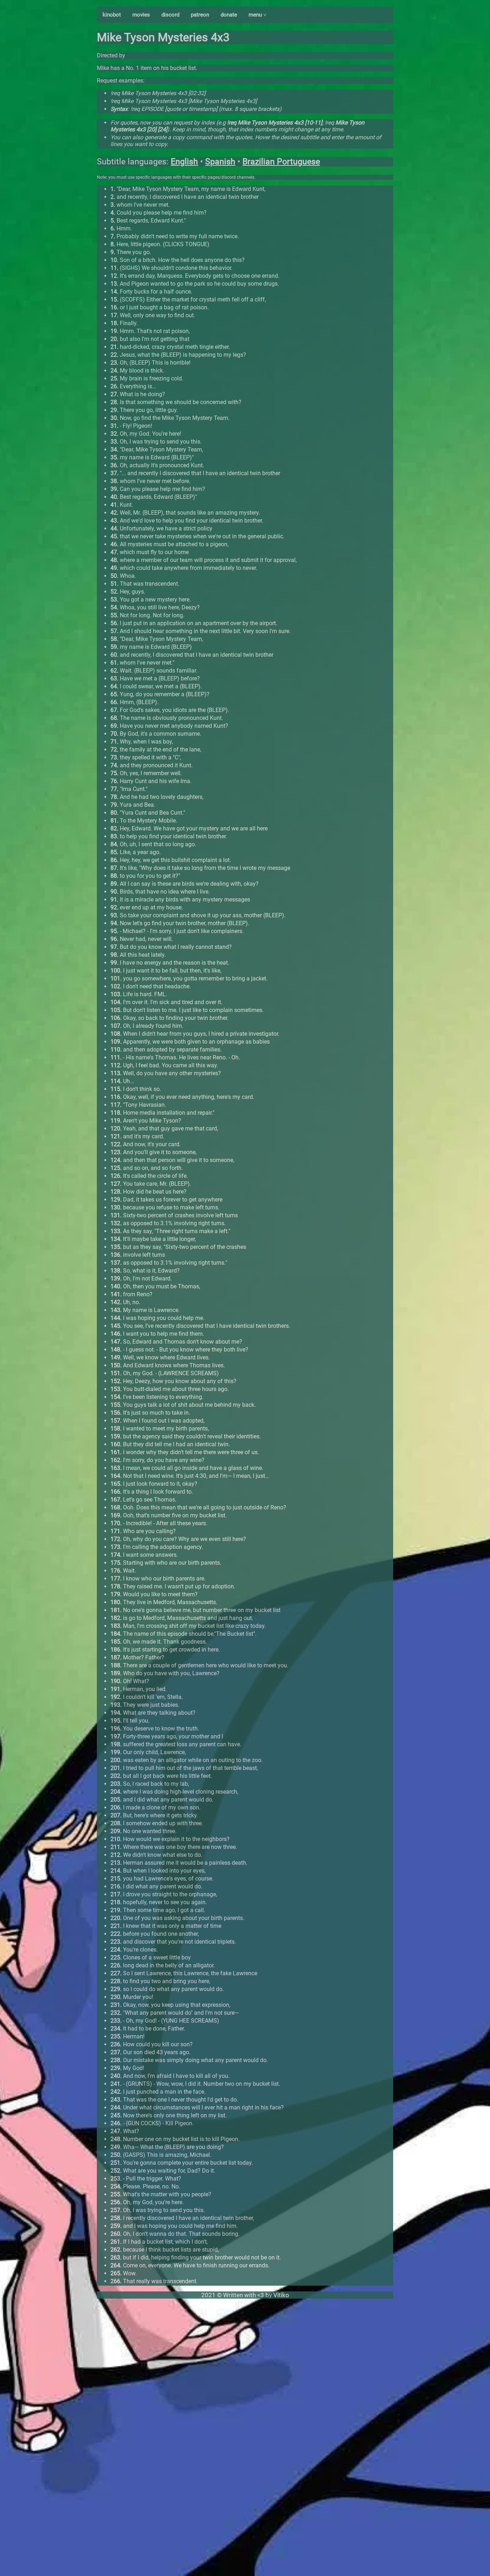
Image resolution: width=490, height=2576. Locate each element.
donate (229, 15)
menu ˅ (258, 15)
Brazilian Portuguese (281, 162)
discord (170, 15)
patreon (200, 15)
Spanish (220, 162)
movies (141, 15)
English (184, 162)
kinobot (112, 15)
